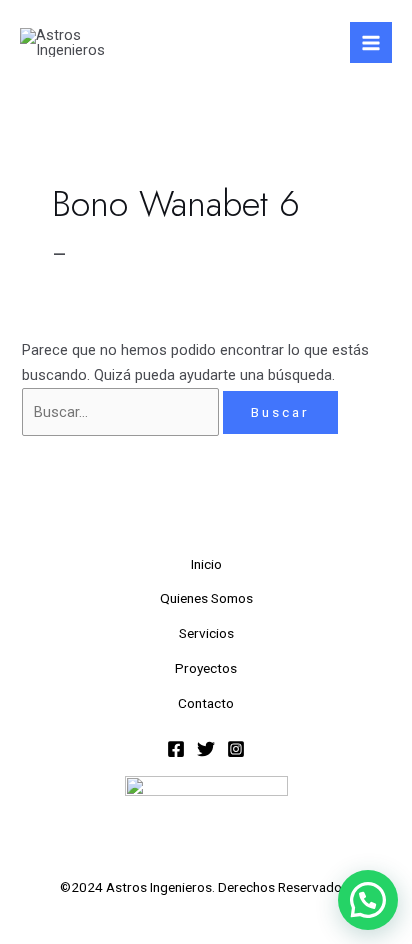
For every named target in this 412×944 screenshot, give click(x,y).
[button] (368, 900)
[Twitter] (206, 749)
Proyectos (206, 668)
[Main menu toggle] (371, 43)
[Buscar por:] (122, 412)
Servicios (206, 633)
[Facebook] (176, 749)
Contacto (206, 703)
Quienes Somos (206, 598)
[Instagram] (236, 749)
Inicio (206, 564)
